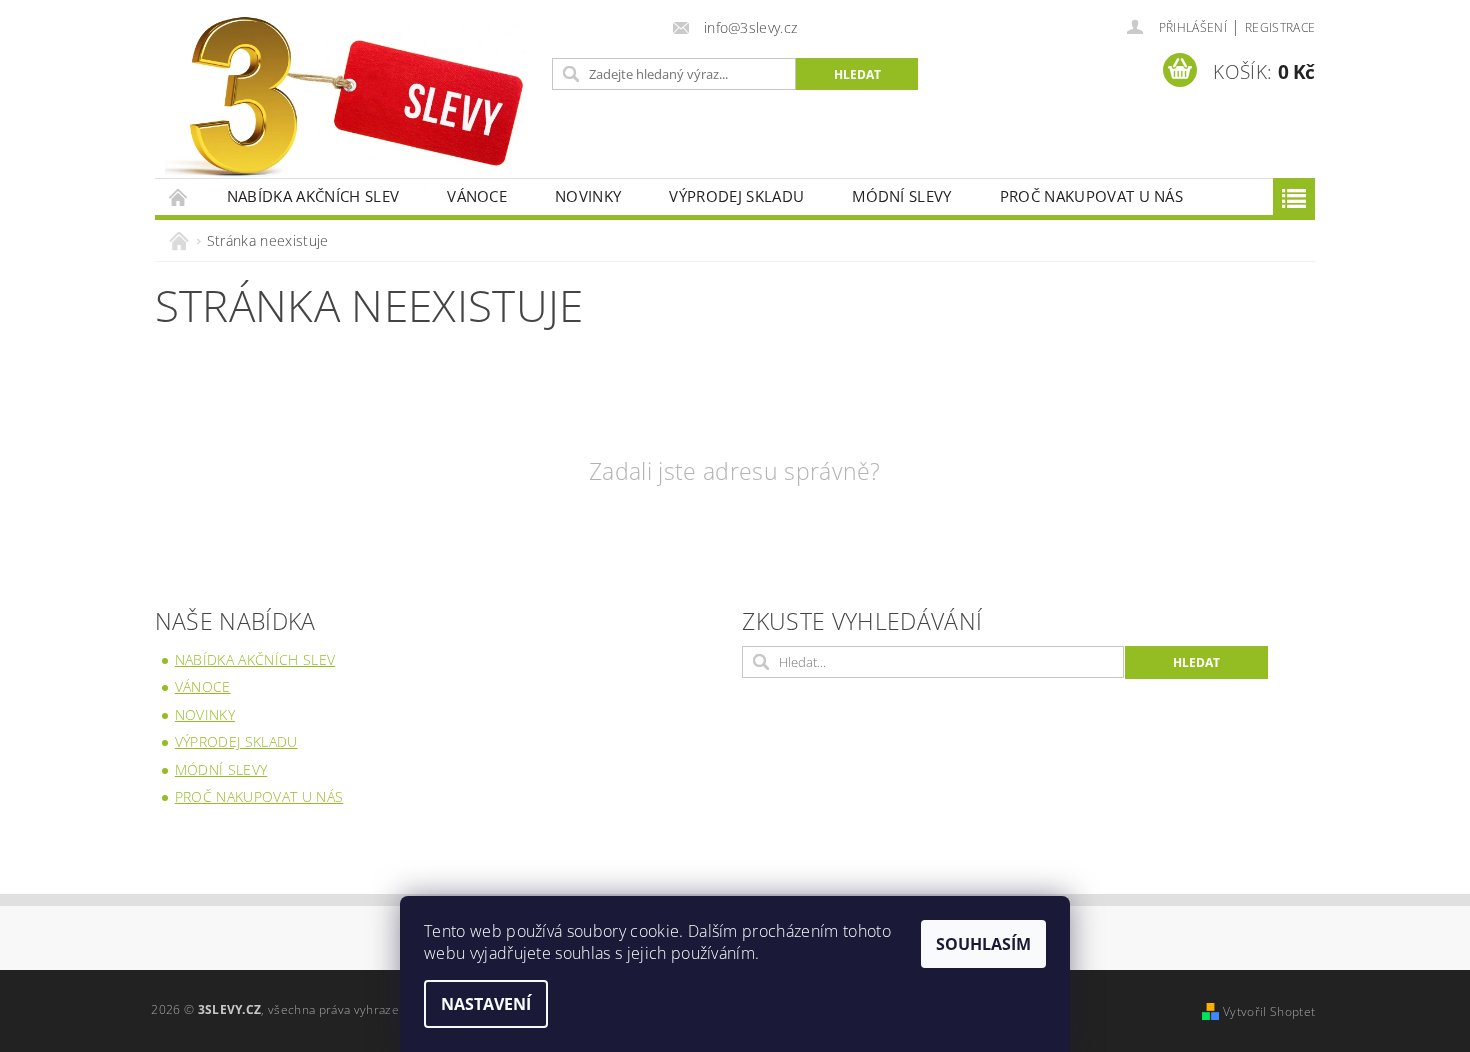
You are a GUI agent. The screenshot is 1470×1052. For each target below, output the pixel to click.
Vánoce (477, 196)
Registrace (1280, 27)
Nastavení (486, 1004)
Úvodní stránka (179, 196)
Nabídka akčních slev (313, 196)
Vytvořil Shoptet (1269, 1011)
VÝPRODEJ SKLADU (736, 196)
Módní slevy (902, 196)
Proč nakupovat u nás (1091, 196)
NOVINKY (588, 196)
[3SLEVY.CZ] (350, 99)
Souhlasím (983, 944)
